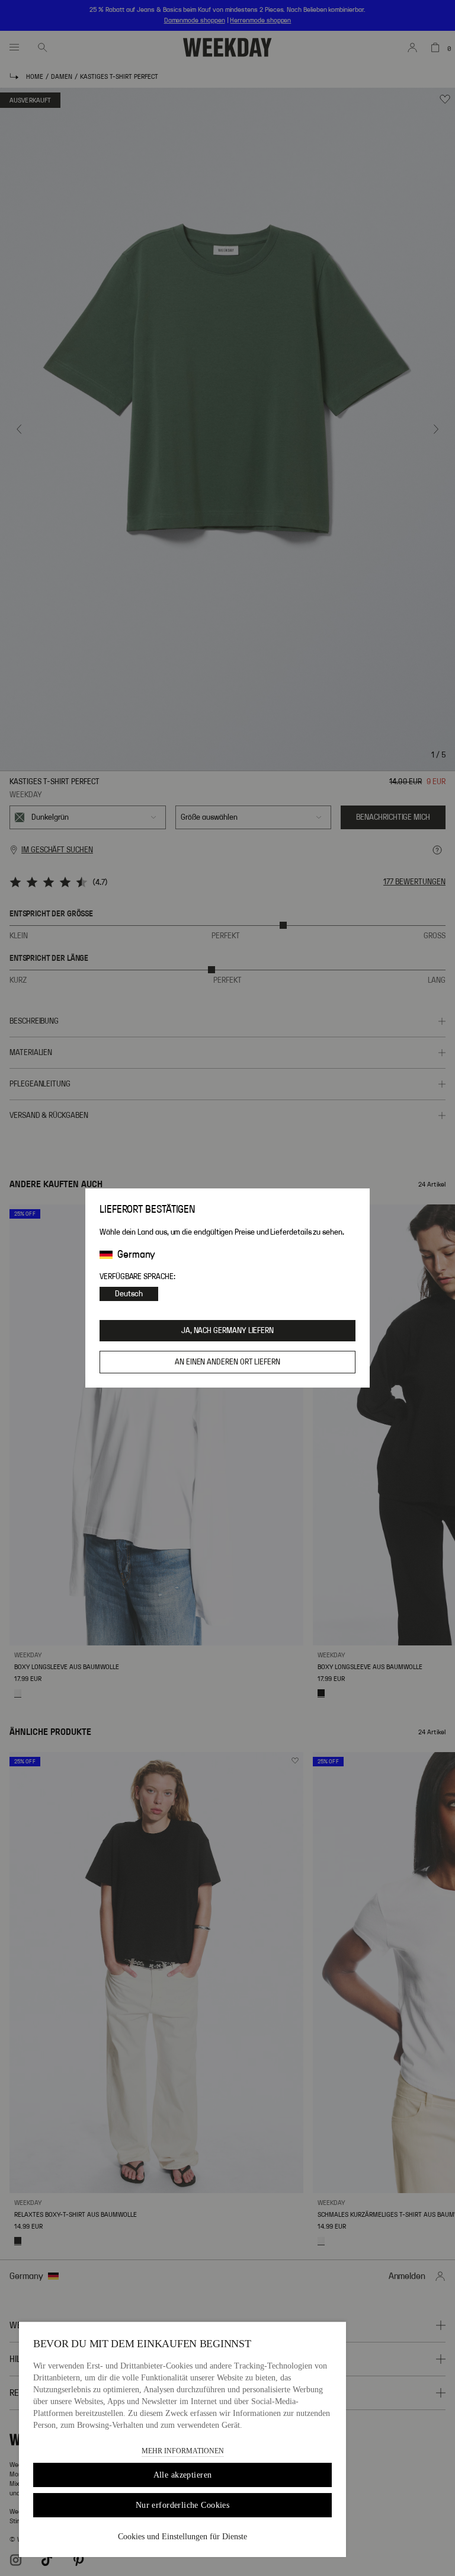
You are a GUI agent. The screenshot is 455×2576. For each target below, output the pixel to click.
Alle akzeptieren (183, 2475)
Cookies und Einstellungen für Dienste (182, 2537)
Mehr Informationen (183, 2451)
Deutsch (129, 1294)
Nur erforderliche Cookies (183, 2505)
